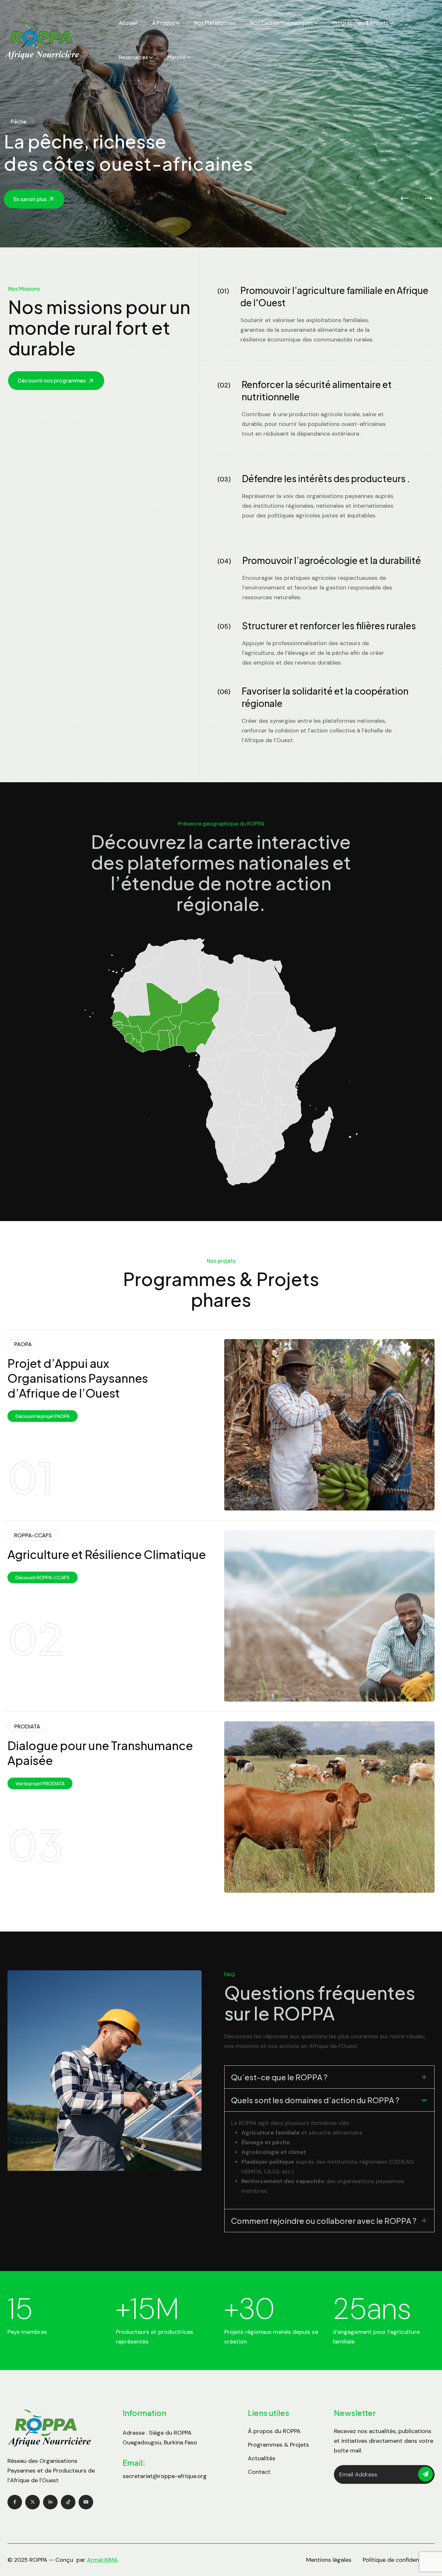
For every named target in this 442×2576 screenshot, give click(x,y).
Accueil (128, 23)
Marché (177, 57)
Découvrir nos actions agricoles (53, 202)
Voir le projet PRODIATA (40, 1783)
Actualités (262, 2458)
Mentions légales (329, 2560)
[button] (404, 198)
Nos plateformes (215, 23)
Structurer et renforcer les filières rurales (329, 626)
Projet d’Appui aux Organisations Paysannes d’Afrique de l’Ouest (78, 1378)
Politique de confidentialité (399, 2560)
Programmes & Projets (360, 23)
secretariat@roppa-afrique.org (165, 2476)
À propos (163, 23)
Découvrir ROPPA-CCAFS (43, 1577)
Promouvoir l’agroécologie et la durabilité (332, 560)
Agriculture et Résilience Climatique (107, 1554)
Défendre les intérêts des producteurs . (326, 478)
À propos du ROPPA (274, 2431)
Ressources (133, 57)
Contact (259, 2472)
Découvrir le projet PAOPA (43, 1416)
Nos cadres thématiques (282, 23)
